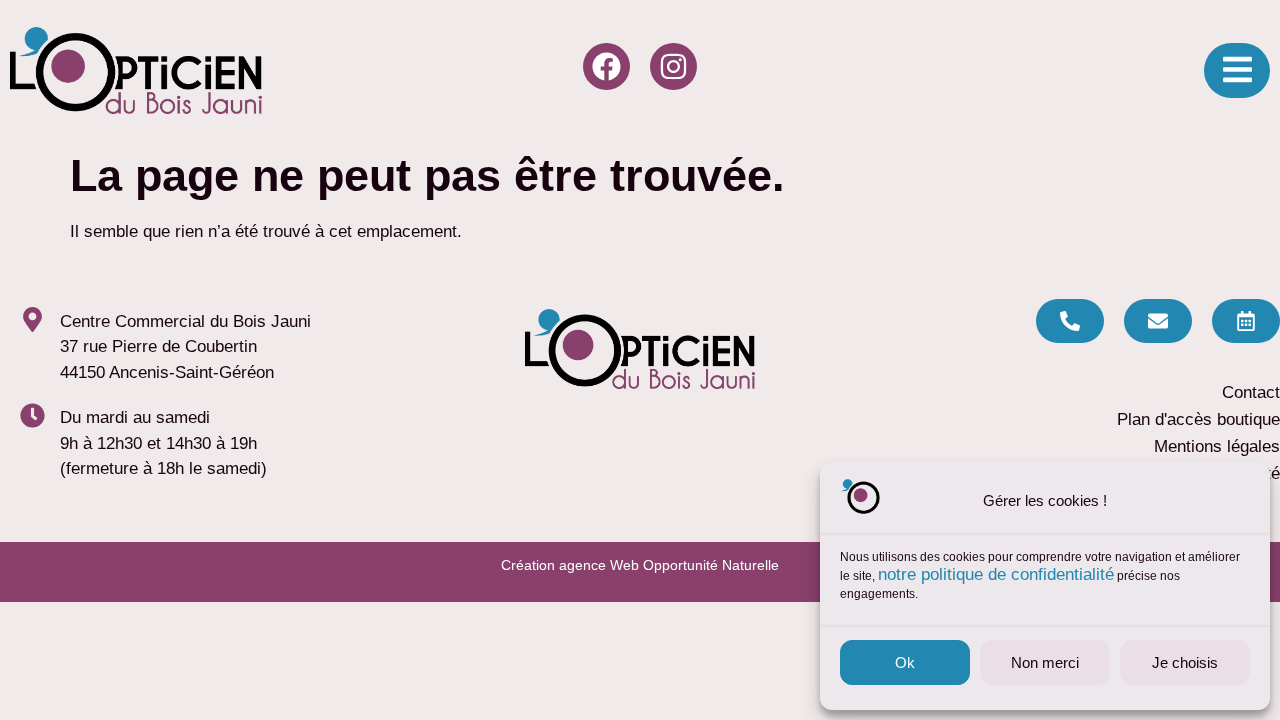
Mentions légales (1217, 446)
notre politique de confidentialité (996, 574)
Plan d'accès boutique (1198, 419)
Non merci (1045, 662)
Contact (1251, 392)
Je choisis (1185, 662)
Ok (905, 662)
